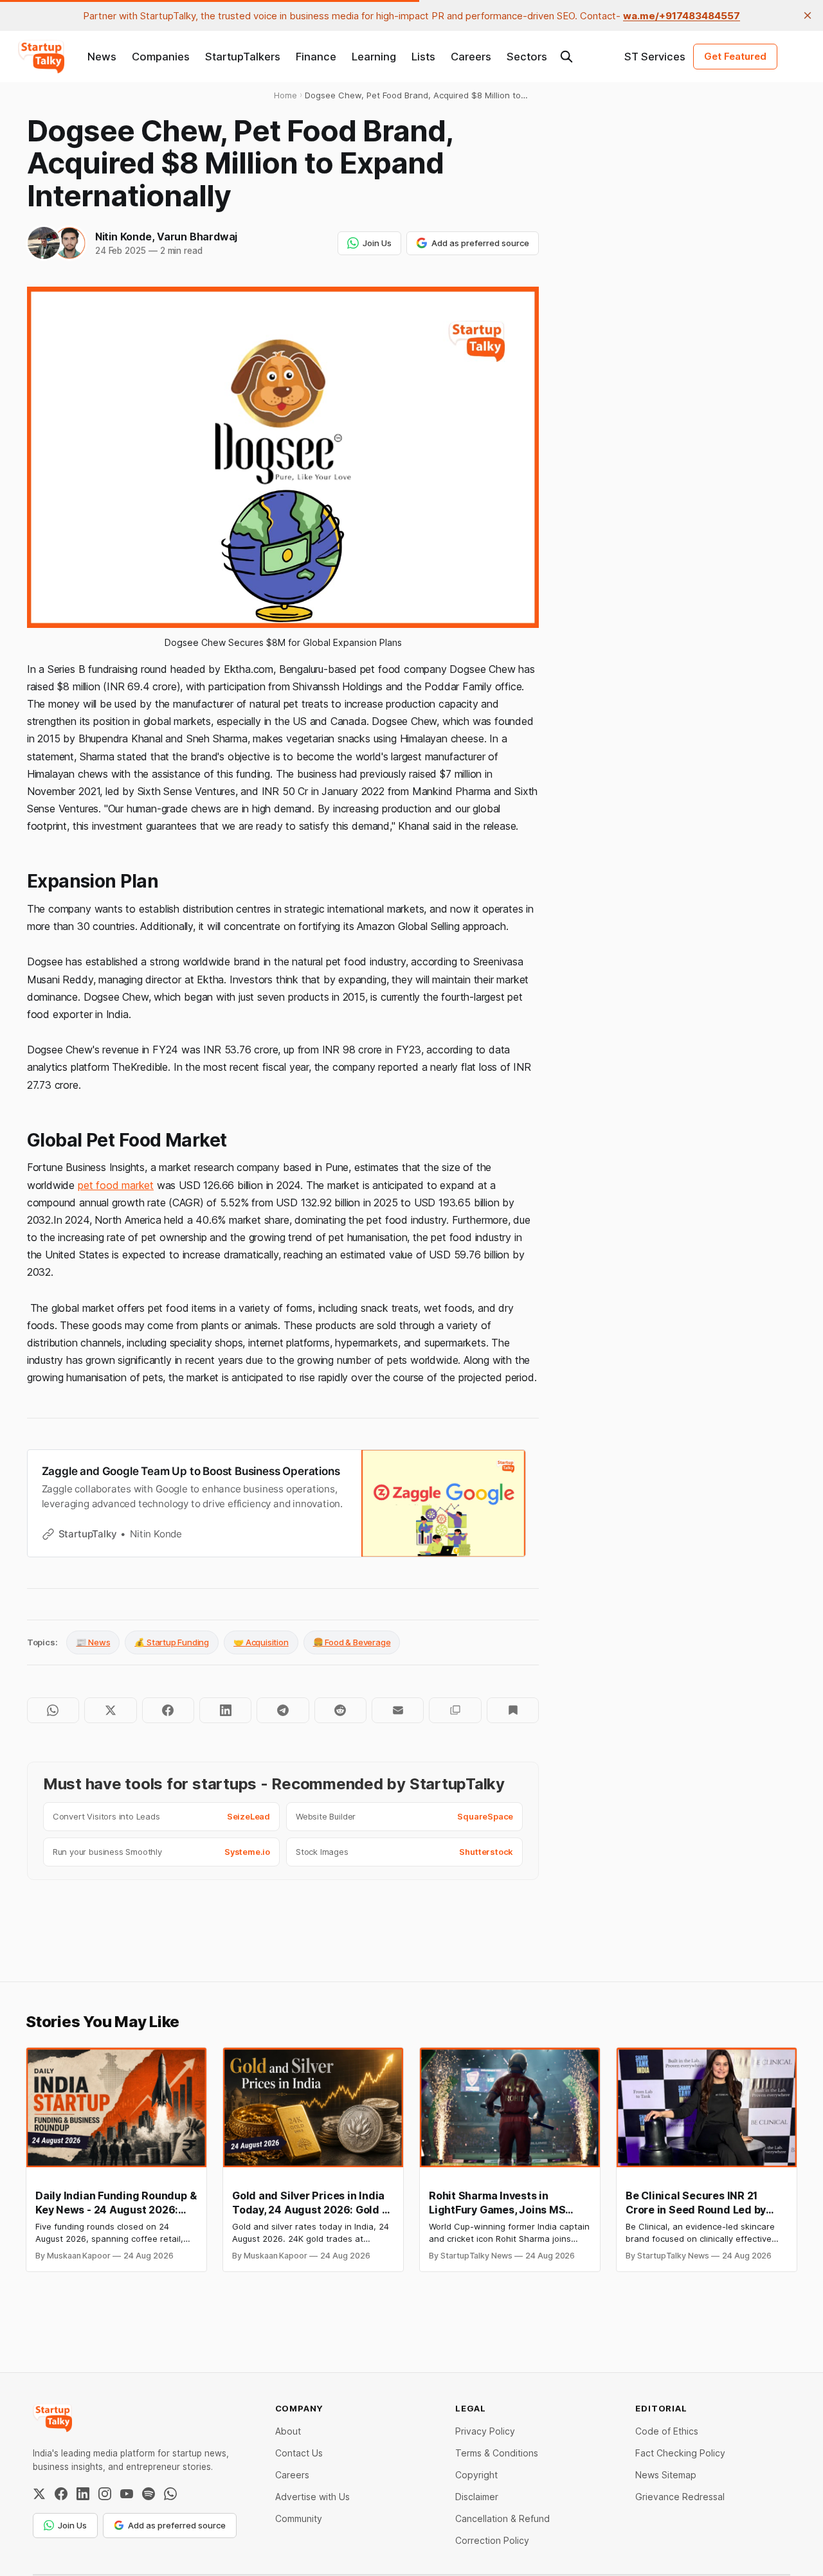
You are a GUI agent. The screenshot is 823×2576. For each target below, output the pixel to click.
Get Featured (735, 56)
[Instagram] (105, 2494)
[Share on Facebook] (168, 1710)
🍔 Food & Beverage (352, 1642)
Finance (316, 57)
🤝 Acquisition (261, 1642)
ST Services (655, 57)
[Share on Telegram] (283, 1710)
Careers (471, 57)
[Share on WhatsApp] (53, 1710)
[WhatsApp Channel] (170, 2494)
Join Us (377, 243)
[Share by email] (398, 1710)
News (102, 57)
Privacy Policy (485, 2431)
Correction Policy (492, 2540)
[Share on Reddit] (340, 1710)
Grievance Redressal (680, 2497)
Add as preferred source (480, 243)
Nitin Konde (123, 237)
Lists (423, 57)
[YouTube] (127, 2494)
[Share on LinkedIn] (225, 1710)
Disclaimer (477, 2497)
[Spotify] (149, 2494)
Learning (374, 57)
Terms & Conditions (497, 2453)
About (288, 2431)
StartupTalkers (243, 57)
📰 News (93, 1642)
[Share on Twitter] (110, 1710)
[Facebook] (61, 2494)
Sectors (527, 57)
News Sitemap (666, 2475)
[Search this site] (566, 57)
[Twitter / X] (39, 2494)
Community (299, 2518)
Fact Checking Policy (680, 2453)
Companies (161, 57)
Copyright (476, 2475)
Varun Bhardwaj (197, 237)
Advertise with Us (312, 2497)
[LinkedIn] (83, 2494)
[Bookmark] (513, 1710)
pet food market (116, 1185)
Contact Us (299, 2453)
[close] (808, 15)
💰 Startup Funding (172, 1642)
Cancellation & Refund (502, 2518)
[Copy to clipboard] (455, 1710)
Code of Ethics (667, 2431)
